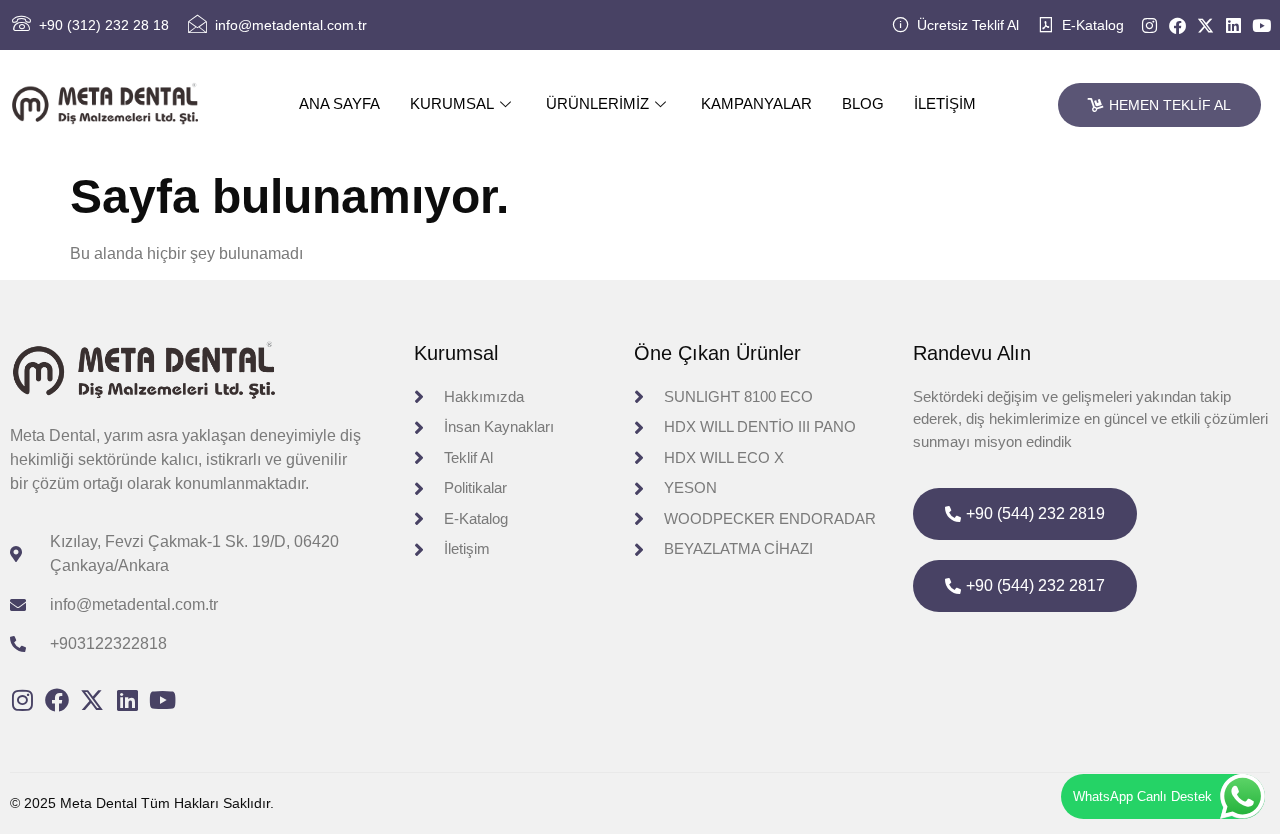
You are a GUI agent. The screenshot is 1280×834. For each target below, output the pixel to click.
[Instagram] (1149, 25)
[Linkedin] (1233, 25)
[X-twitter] (1205, 25)
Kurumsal (452, 103)
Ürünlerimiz (597, 103)
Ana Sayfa (339, 103)
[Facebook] (1177, 25)
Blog (863, 103)
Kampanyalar (756, 103)
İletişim (945, 103)
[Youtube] (1261, 25)
